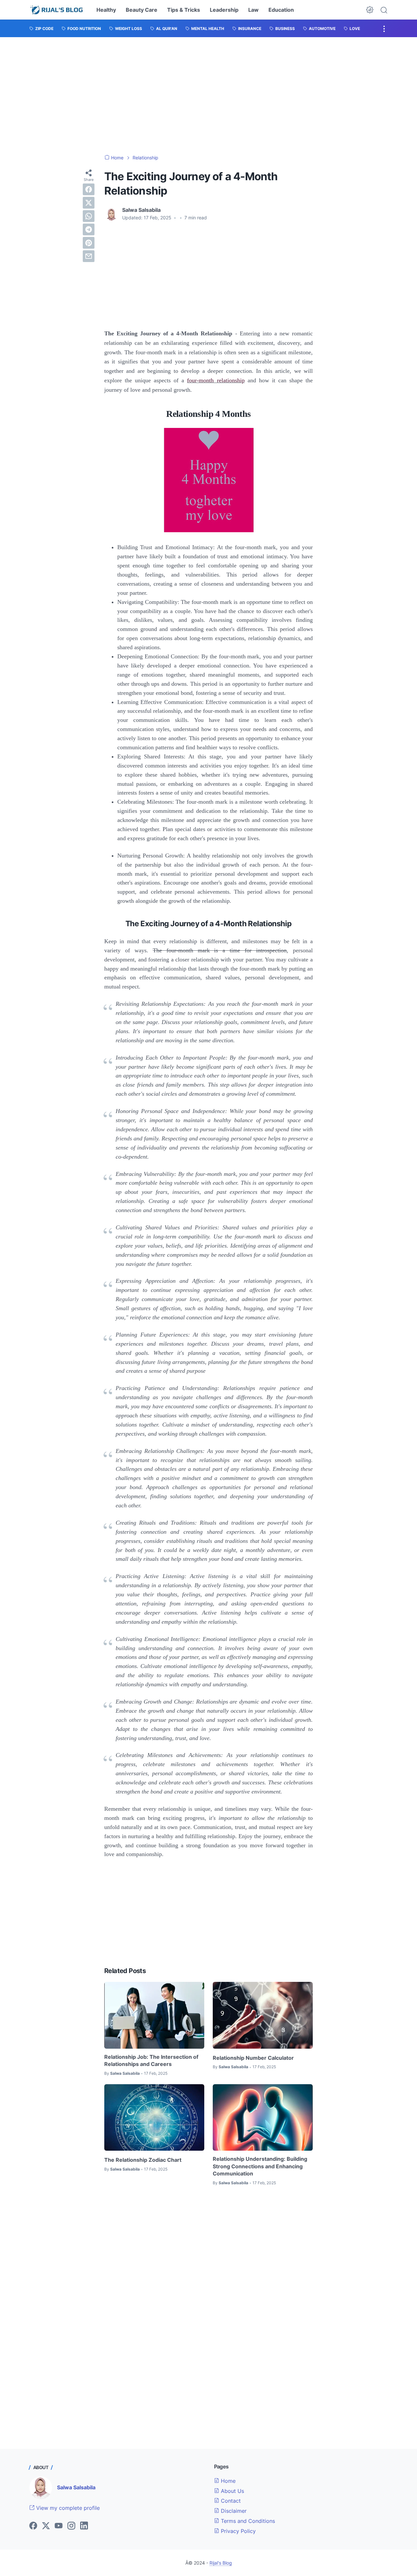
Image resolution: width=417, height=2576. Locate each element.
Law (253, 10)
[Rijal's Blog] (57, 10)
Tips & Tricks (184, 10)
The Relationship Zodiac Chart (143, 2160)
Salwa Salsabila (76, 2487)
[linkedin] (84, 2526)
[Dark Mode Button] (370, 10)
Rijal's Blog (221, 2563)
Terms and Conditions (247, 2521)
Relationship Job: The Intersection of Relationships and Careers (151, 2060)
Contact (230, 2501)
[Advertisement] (208, 96)
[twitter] (89, 203)
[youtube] (59, 2526)
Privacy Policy (237, 2531)
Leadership (224, 10)
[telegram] (89, 229)
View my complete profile (67, 2508)
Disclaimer (233, 2511)
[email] (89, 256)
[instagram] (71, 2526)
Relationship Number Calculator (253, 2058)
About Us (232, 2491)
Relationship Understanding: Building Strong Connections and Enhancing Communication (260, 2166)
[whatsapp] (89, 216)
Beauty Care (142, 10)
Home (227, 2481)
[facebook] (89, 189)
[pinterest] (89, 243)
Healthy (106, 10)
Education (281, 10)
